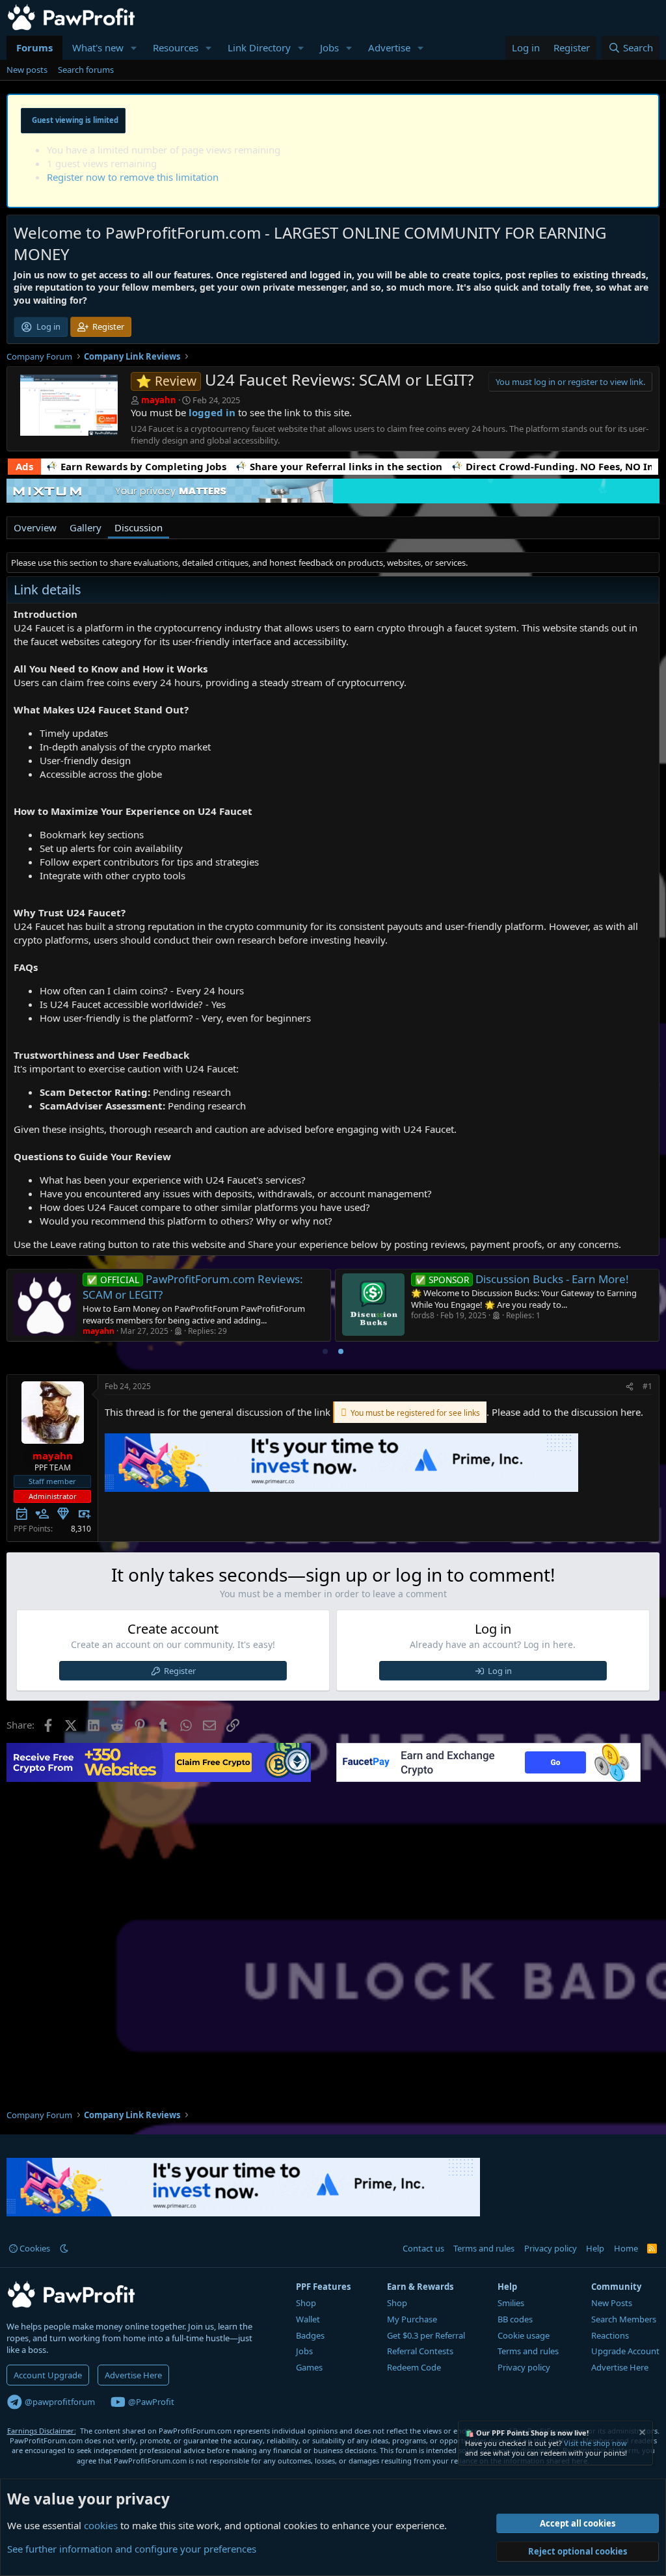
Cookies (34, 2248)
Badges (310, 2335)
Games (309, 2367)
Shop (306, 2303)
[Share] (630, 1387)
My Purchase (412, 2319)
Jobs (329, 47)
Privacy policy (551, 2248)
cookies (101, 2525)
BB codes (515, 2319)
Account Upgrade (48, 2375)
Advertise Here (133, 2375)
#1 (647, 1386)
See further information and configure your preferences (132, 2549)
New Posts (612, 2303)
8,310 (81, 1529)
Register (180, 1671)
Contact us (423, 2248)
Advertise (389, 47)
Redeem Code (414, 2367)
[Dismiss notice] (641, 2434)
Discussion (139, 527)
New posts (27, 70)
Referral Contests (420, 2351)
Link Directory (259, 47)
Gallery (86, 527)
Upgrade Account (625, 2351)
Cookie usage (524, 2335)
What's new (98, 47)
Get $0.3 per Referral (426, 2335)
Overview (35, 527)
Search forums (86, 70)
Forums (34, 47)
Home (626, 2248)
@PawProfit (150, 2402)
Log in (500, 1671)
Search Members (624, 2319)
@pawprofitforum (59, 2402)
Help (595, 2248)
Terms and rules (484, 2248)
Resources (176, 47)
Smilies (511, 2303)
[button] (134, 48)
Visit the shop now (595, 2443)
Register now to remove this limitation (133, 177)
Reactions (610, 2335)
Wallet (308, 2319)
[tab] (325, 1351)
